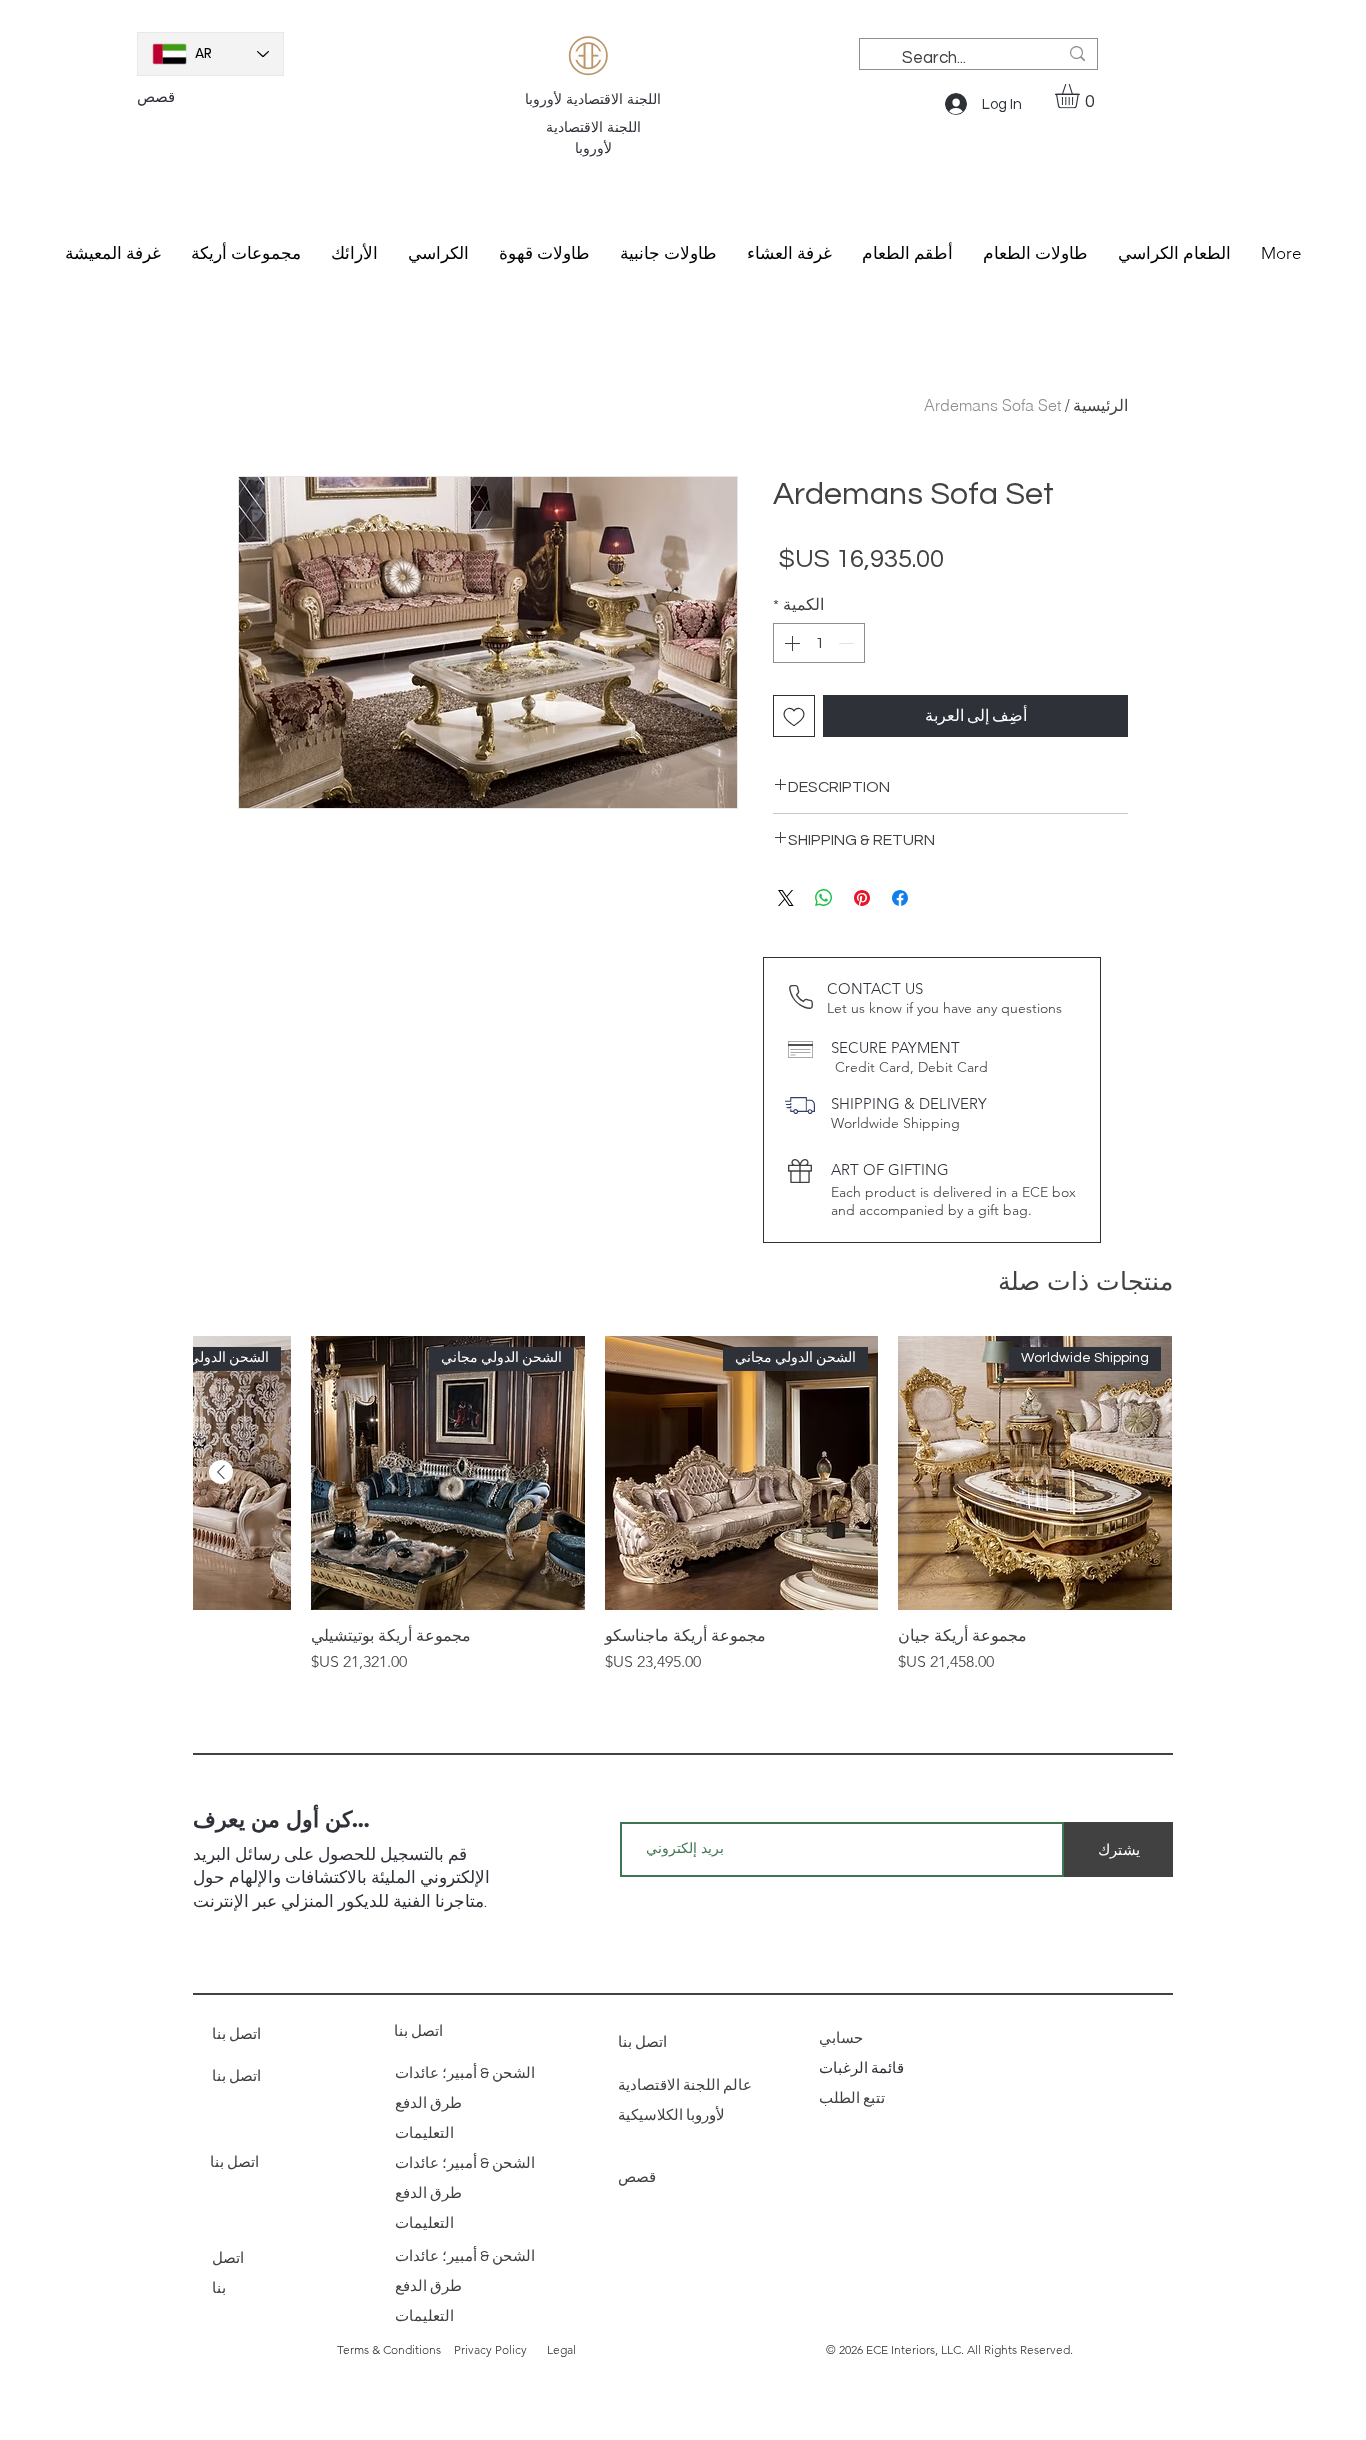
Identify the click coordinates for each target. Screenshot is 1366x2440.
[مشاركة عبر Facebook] (900, 898)
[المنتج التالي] (221, 1472)
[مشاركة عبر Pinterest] (862, 898)
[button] (1081, 96)
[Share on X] (786, 898)
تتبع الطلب (853, 2098)
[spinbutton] (819, 643)
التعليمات (424, 2133)
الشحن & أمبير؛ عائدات (465, 2073)
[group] (683, 1505)
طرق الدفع (428, 2103)
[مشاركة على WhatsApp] (824, 898)
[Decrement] (848, 643)
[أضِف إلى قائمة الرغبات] (794, 716)
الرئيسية (1100, 405)
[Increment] (790, 643)
